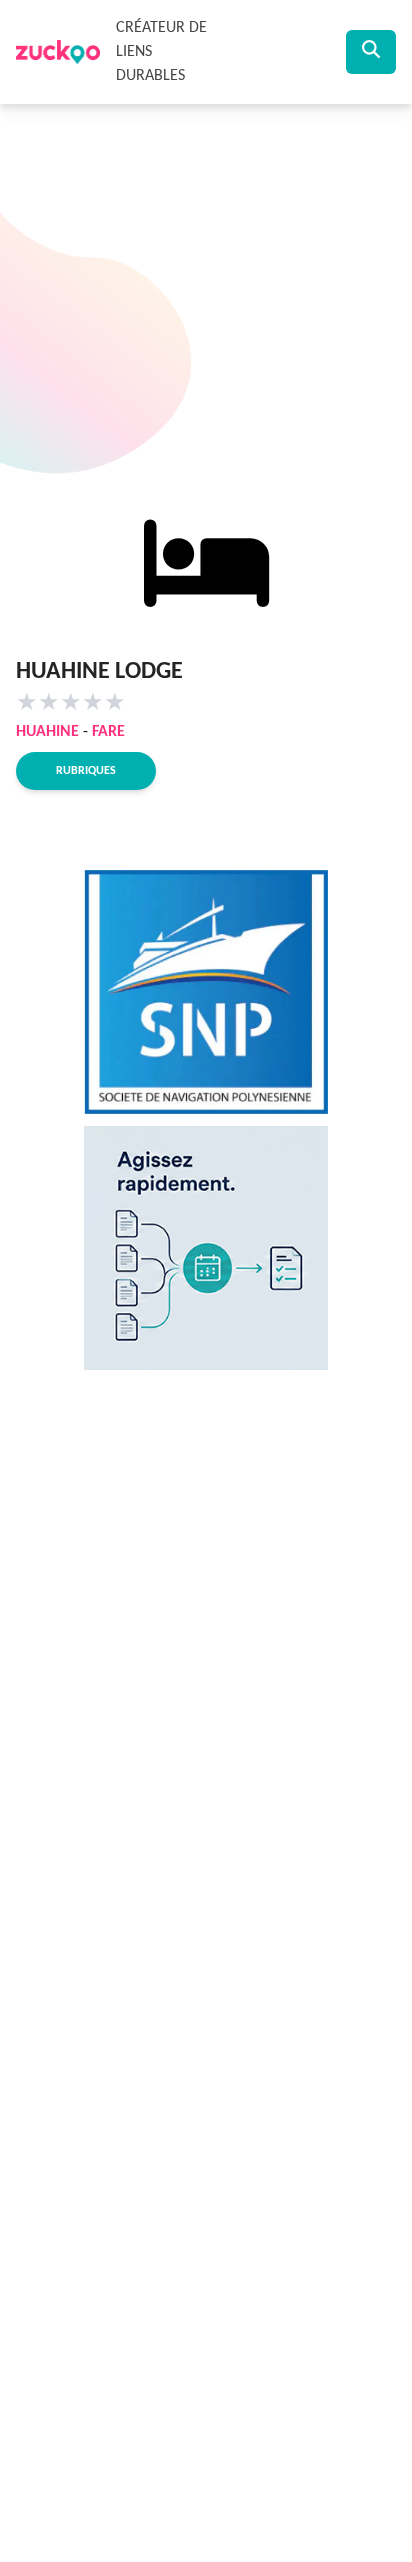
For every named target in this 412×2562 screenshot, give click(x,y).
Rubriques (86, 771)
